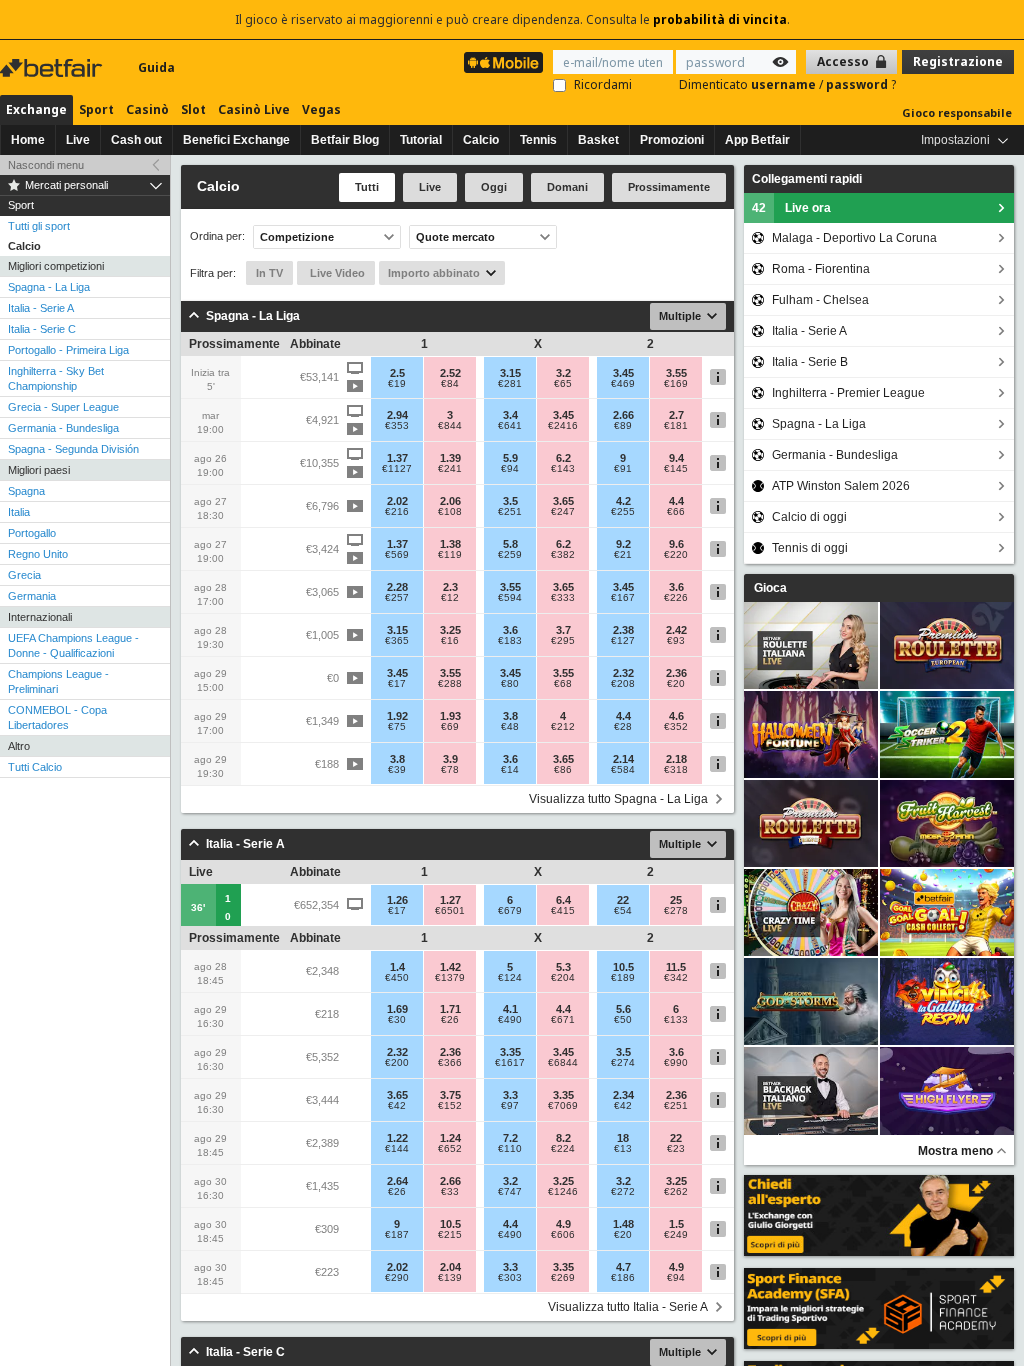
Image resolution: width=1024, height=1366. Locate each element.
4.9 (563, 1224)
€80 (510, 684)
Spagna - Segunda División (73, 449)
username (785, 84)
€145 (676, 469)
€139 (450, 1278)
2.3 (450, 587)
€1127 (397, 469)
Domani (567, 187)
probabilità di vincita (720, 19)
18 (623, 1138)
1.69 (397, 1009)
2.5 (397, 373)
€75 (397, 727)
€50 (623, 1020)
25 (676, 900)
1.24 (450, 1138)
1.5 (676, 1224)
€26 (450, 1020)
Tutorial (421, 140)
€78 (450, 770)
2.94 (397, 415)
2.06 (450, 501)
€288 (450, 684)
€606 (563, 1235)
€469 (623, 384)
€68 (563, 684)
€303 (510, 1278)
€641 (510, 426)
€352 (676, 727)
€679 (510, 911)
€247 (563, 512)
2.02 (397, 501)
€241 (450, 469)
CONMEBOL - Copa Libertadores (57, 717)
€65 (563, 384)
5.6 (623, 1009)
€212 (563, 727)
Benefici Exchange (236, 140)
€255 (623, 512)
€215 (450, 1235)
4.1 (510, 1009)
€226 (676, 598)
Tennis (538, 140)
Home (28, 140)
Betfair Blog (345, 140)
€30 (397, 1020)
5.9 (510, 458)
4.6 (676, 716)
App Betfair (757, 140)
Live (78, 140)
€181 (676, 426)
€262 (676, 1192)
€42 (397, 1106)
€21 (623, 555)
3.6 (676, 587)
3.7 (563, 630)
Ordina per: (217, 236)
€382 (563, 555)
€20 (676, 684)
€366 (450, 1063)
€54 (623, 911)
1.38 (450, 544)
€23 (676, 1149)
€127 (623, 641)
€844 (450, 426)
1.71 (450, 1009)
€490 (510, 1020)
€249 (676, 1235)
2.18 (676, 759)
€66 (676, 512)
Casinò (147, 109)
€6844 (563, 1063)
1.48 (623, 1224)
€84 (450, 384)
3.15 (510, 373)
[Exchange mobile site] (503, 62)
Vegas (321, 109)
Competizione (297, 237)
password (858, 84)
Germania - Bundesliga (63, 428)
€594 (510, 598)
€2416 (563, 426)
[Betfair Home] (53, 68)
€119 (450, 555)
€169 (676, 384)
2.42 (676, 630)
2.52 (450, 373)
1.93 (450, 716)
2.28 (397, 587)
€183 (510, 641)
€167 (623, 598)
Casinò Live (254, 109)
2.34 (623, 1095)
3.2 (563, 373)
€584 (623, 770)
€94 (510, 469)
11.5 (676, 967)
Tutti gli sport (39, 226)
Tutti (367, 187)
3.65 (563, 501)
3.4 (510, 415)
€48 (510, 727)
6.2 (563, 458)
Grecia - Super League (63, 407)
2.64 (397, 1181)
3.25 (450, 630)
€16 (450, 641)
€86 (563, 770)
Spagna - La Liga (49, 287)
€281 (510, 384)
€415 (563, 911)
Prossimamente (669, 187)
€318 (676, 770)
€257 (397, 598)
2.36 (676, 673)
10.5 (623, 967)
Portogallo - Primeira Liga (68, 350)
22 (623, 900)
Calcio (481, 140)
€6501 (450, 911)
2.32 (623, 673)
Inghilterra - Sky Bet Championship (56, 378)
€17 (397, 684)
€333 (563, 598)
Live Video (336, 273)
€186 (623, 1278)
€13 (623, 1149)
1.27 (450, 900)
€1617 (510, 1063)
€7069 (563, 1106)
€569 (397, 555)
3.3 (510, 1095)
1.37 (397, 458)
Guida (156, 67)
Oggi (494, 187)
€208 (623, 684)
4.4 (676, 501)
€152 (450, 1106)
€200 (397, 1063)
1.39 (450, 458)
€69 (450, 727)
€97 (510, 1106)
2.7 (676, 415)
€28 (623, 727)
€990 (676, 1063)
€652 (450, 1149)
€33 (450, 1192)
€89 (623, 426)
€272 (623, 1192)
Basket (598, 140)
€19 (397, 384)
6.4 (563, 900)
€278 (676, 911)
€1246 (563, 1192)
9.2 (623, 544)
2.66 (623, 415)
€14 (510, 770)
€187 (397, 1235)
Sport (96, 109)
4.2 (623, 501)
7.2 (510, 1138)
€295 (563, 641)
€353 (397, 426)
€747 (510, 1192)
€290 (397, 1278)
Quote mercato (455, 237)
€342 (676, 978)
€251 (510, 512)
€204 (563, 978)
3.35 (510, 1052)
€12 (450, 598)
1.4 (397, 967)
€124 (510, 978)
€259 (510, 555)
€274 (623, 1063)
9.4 (676, 458)
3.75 (450, 1095)
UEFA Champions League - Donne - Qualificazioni (73, 645)
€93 (676, 641)
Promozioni (672, 140)
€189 (623, 978)
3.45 (623, 373)
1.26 (397, 900)
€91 (623, 469)
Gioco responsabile (957, 112)
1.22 (397, 1138)
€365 (397, 641)
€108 (450, 512)
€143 (563, 469)
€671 (563, 1020)
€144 (397, 1149)
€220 (676, 555)
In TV (269, 273)
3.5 (510, 501)
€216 (397, 512)
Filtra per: (213, 273)
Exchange (36, 109)
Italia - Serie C (42, 329)
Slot (193, 109)
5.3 (563, 967)
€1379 (450, 978)
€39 (397, 770)
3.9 (450, 759)
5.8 (510, 544)
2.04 (450, 1267)
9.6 (676, 544)
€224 (563, 1149)
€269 (563, 1278)
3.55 (676, 373)
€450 (397, 978)
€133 (676, 1020)
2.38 (623, 630)
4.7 (623, 1267)
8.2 (563, 1138)
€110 (510, 1149)
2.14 (623, 759)
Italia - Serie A (41, 308)
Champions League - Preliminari (58, 681)
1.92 (397, 716)
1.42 (450, 967)
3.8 (510, 716)
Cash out (136, 140)
